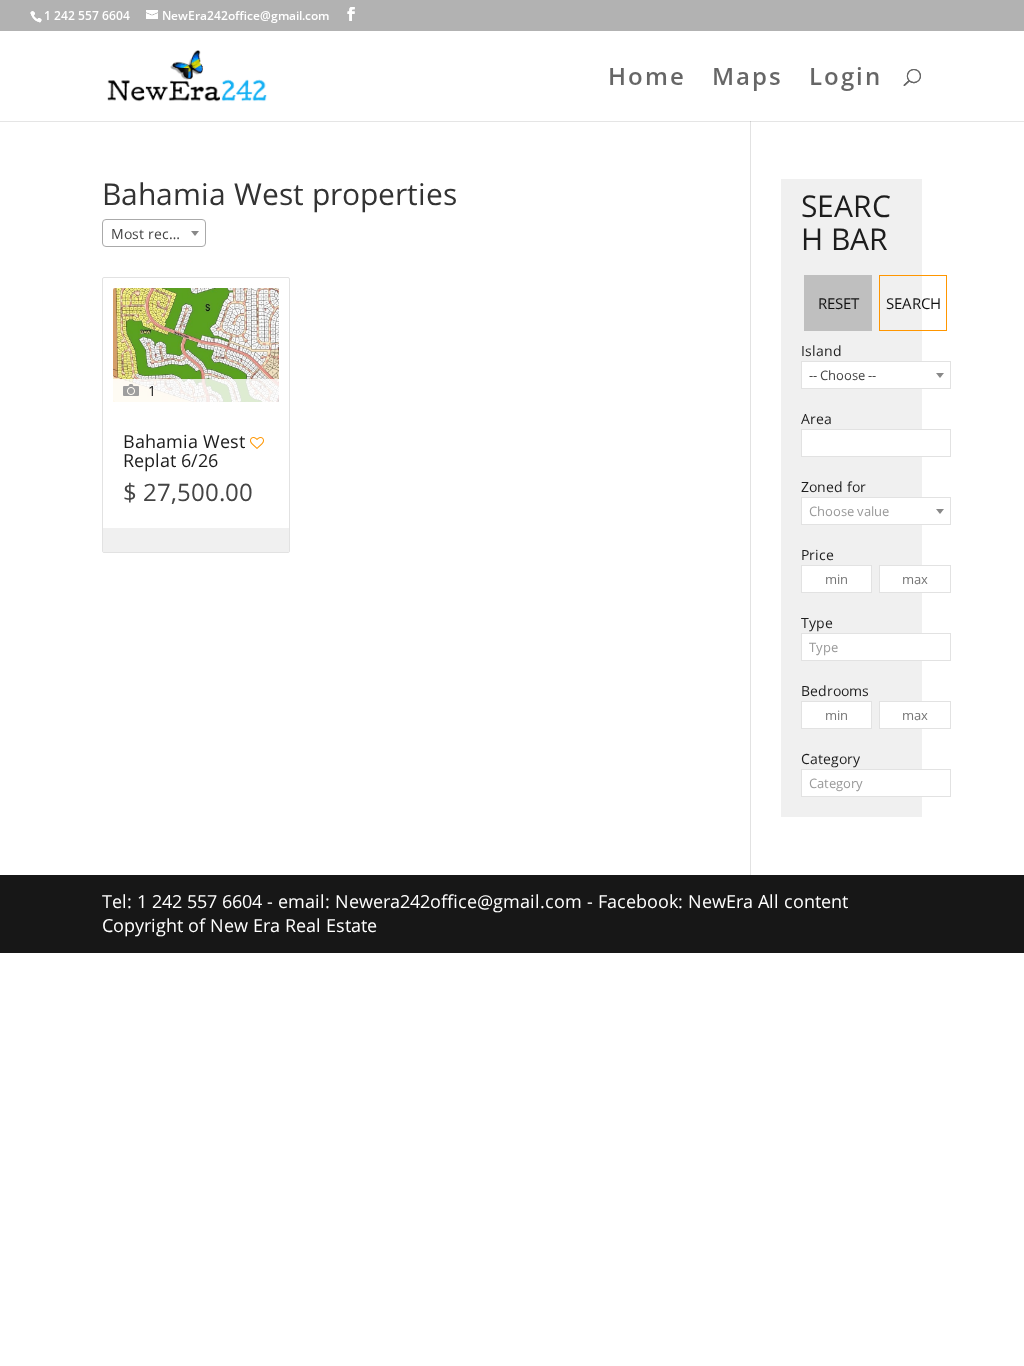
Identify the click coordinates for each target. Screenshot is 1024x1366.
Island (821, 350)
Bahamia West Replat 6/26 (184, 452)
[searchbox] (812, 443)
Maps (747, 80)
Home (647, 80)
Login (845, 80)
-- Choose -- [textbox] (842, 375)
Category (830, 758)
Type (817, 622)
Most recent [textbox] (151, 233)
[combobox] (154, 233)
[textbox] (876, 511)
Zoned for (833, 486)
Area (816, 418)
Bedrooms (835, 690)
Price (817, 554)
